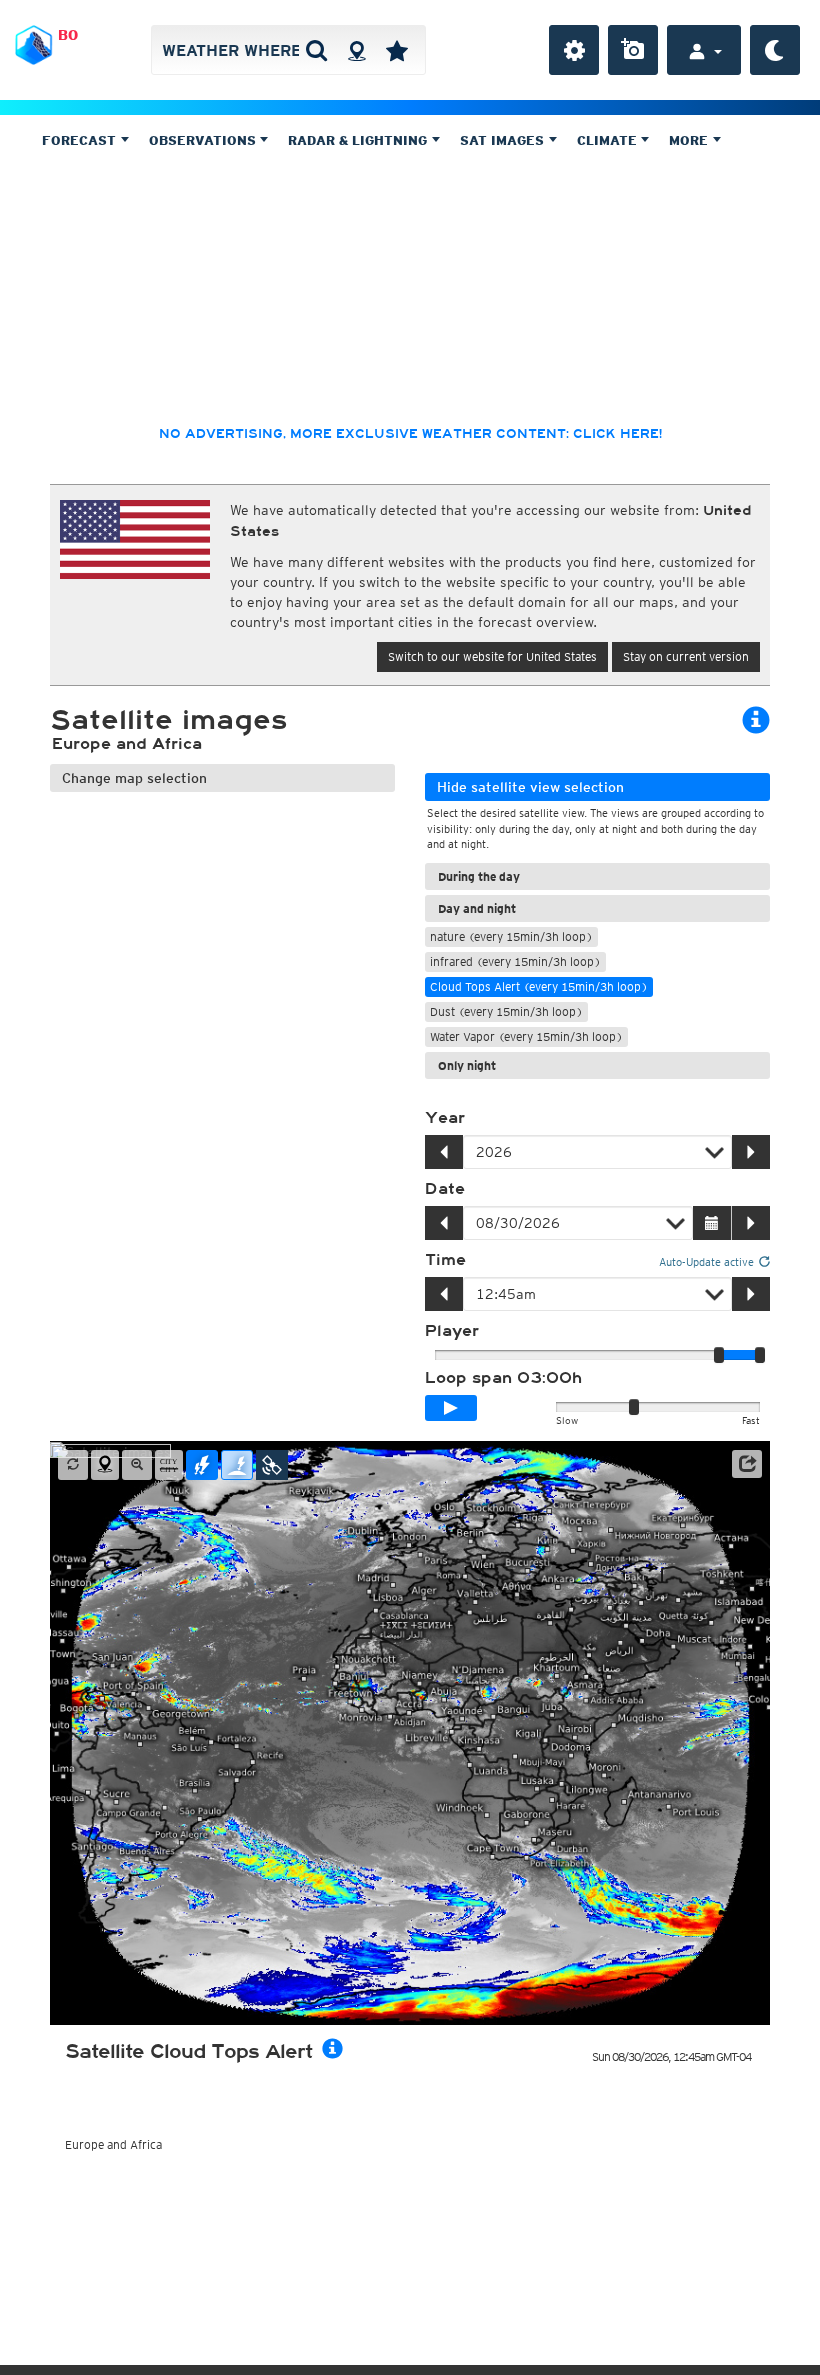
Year (445, 1118)
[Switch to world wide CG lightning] (237, 1465)
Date (445, 1189)
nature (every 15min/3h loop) (511, 936)
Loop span (503, 1378)
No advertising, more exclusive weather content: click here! (410, 434)
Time (445, 1260)
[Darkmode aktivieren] (775, 50)
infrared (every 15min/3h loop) (515, 961)
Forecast (81, 140)
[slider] (760, 1355)
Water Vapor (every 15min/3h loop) (526, 1036)
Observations (204, 140)
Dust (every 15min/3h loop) (506, 1011)
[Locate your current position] (105, 1465)
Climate (609, 140)
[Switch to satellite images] (272, 1465)
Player (452, 1331)
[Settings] (574, 50)
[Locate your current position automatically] (356, 50)
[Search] (316, 50)
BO (68, 35)
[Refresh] (73, 1465)
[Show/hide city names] (169, 1465)
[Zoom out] (137, 1465)
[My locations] (397, 50)
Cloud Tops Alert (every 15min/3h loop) (539, 986)
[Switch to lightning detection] (202, 1465)
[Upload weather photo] (633, 50)
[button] (747, 1464)
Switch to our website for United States (492, 656)
